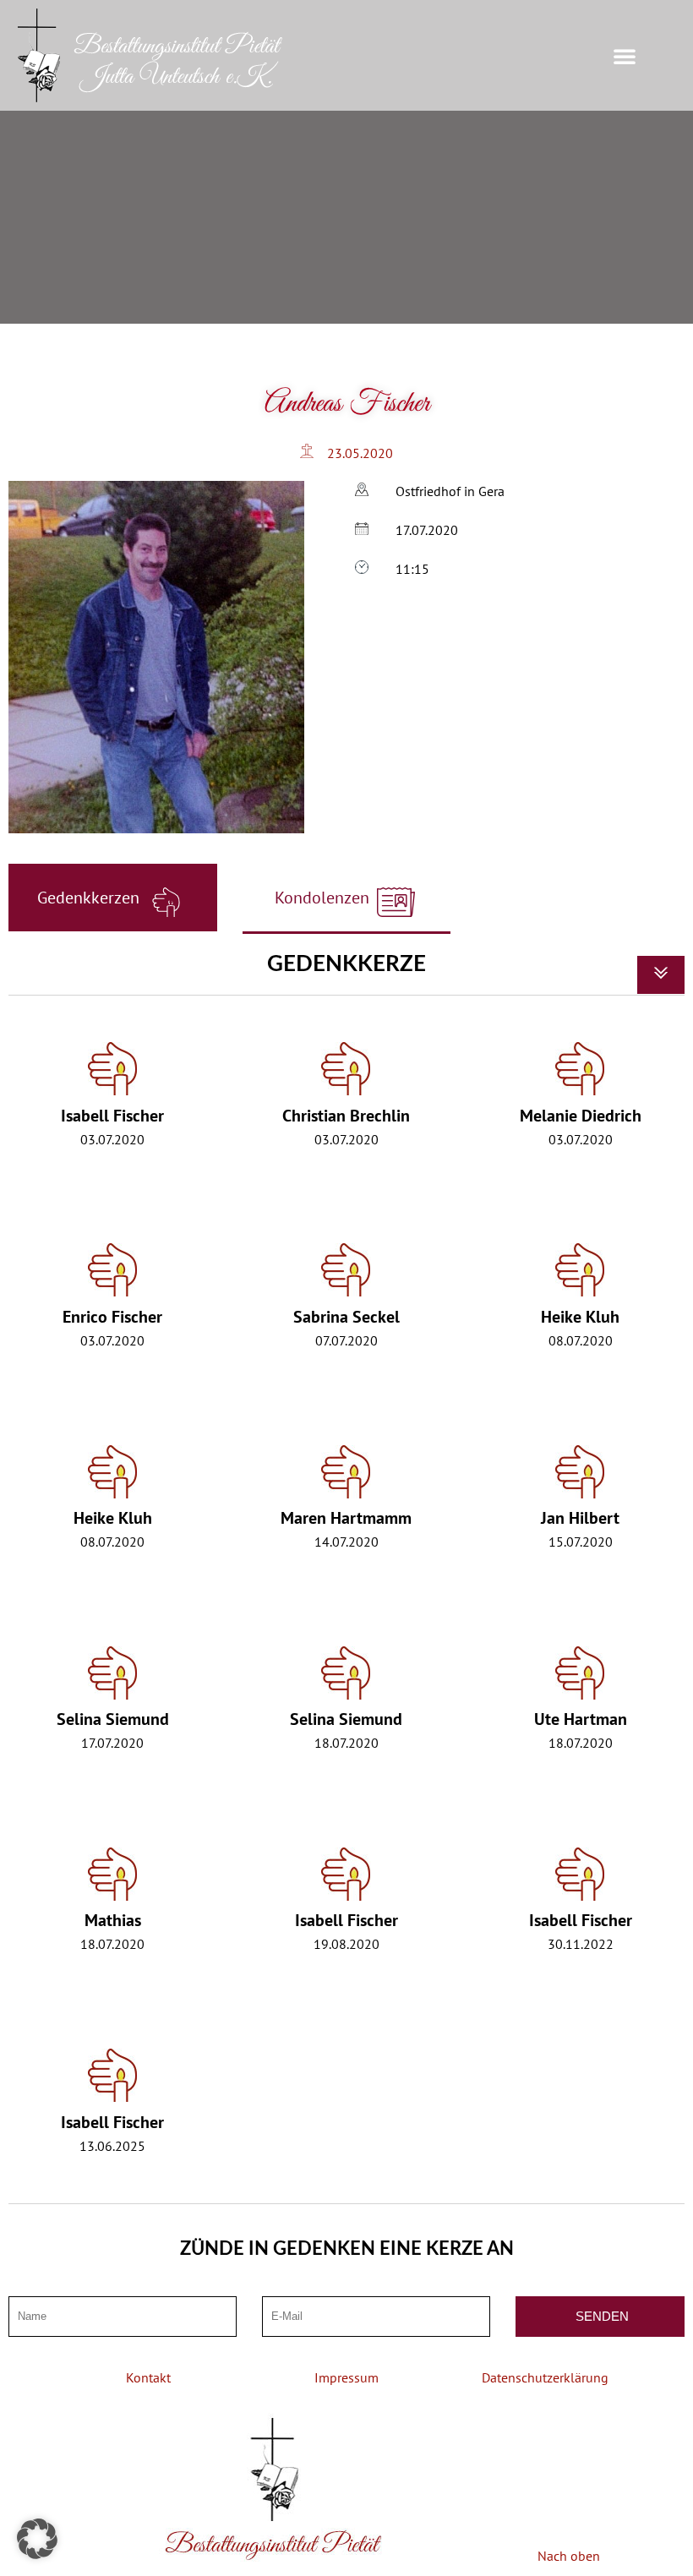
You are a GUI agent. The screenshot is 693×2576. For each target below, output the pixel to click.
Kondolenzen (324, 898)
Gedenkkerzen (90, 898)
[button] (625, 56)
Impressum (346, 2377)
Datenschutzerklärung (545, 2377)
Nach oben (569, 2556)
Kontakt (148, 2377)
